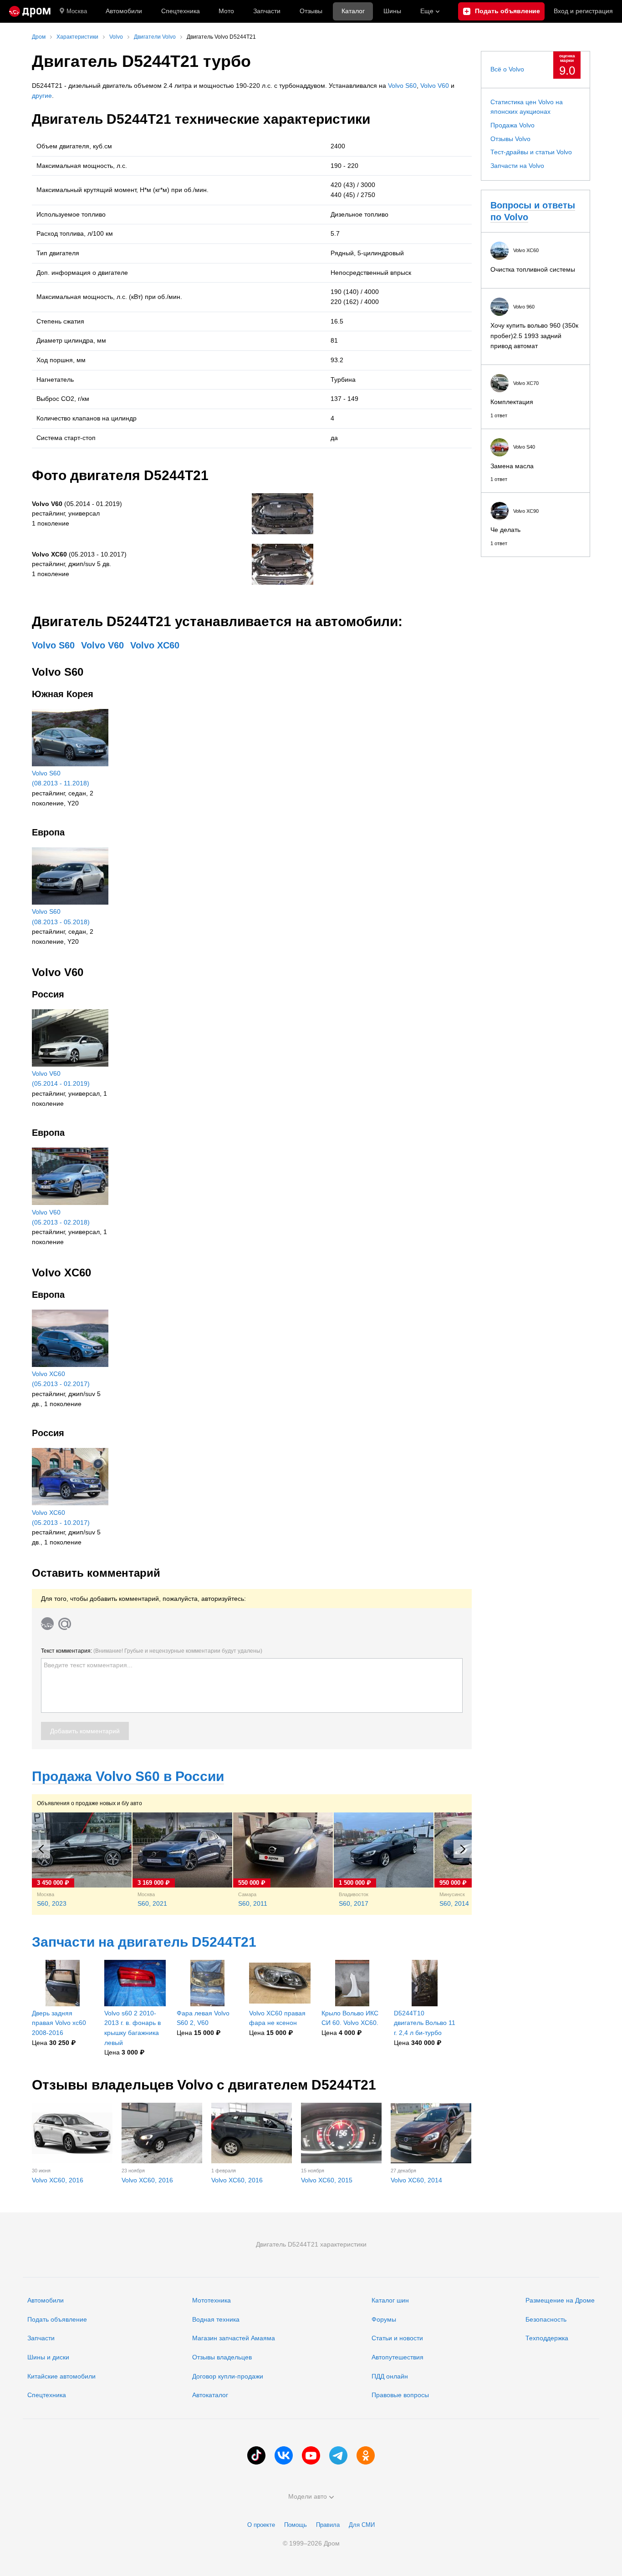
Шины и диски (48, 2357)
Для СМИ (362, 2525)
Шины (392, 11)
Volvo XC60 (155, 645)
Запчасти (267, 11)
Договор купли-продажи (228, 2376)
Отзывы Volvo (510, 139)
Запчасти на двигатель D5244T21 (144, 1942)
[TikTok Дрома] (256, 2455)
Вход (583, 11)
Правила (328, 2525)
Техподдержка (547, 2338)
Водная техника (216, 2319)
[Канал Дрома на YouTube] (311, 2455)
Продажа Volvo (512, 125)
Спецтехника (47, 2395)
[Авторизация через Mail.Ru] (65, 1624)
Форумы (384, 2319)
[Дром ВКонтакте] (284, 2455)
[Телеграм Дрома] (338, 2455)
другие (42, 96)
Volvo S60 (402, 86)
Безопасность (546, 2319)
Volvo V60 (435, 86)
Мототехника (212, 2300)
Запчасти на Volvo (517, 166)
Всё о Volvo (507, 69)
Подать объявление (57, 2319)
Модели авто (308, 2496)
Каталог (353, 11)
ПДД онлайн (390, 2376)
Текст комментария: (152, 1651)
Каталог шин (390, 2300)
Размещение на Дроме (560, 2300)
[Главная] (30, 11)
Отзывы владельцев (222, 2357)
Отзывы (311, 11)
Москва (77, 11)
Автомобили (124, 11)
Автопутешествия (398, 2357)
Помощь (296, 2525)
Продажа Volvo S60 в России (128, 1776)
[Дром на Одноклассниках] (366, 2455)
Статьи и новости (397, 2338)
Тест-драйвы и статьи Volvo (531, 152)
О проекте (261, 2525)
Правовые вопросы (400, 2395)
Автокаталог (210, 2395)
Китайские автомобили (61, 2376)
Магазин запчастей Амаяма (234, 2338)
